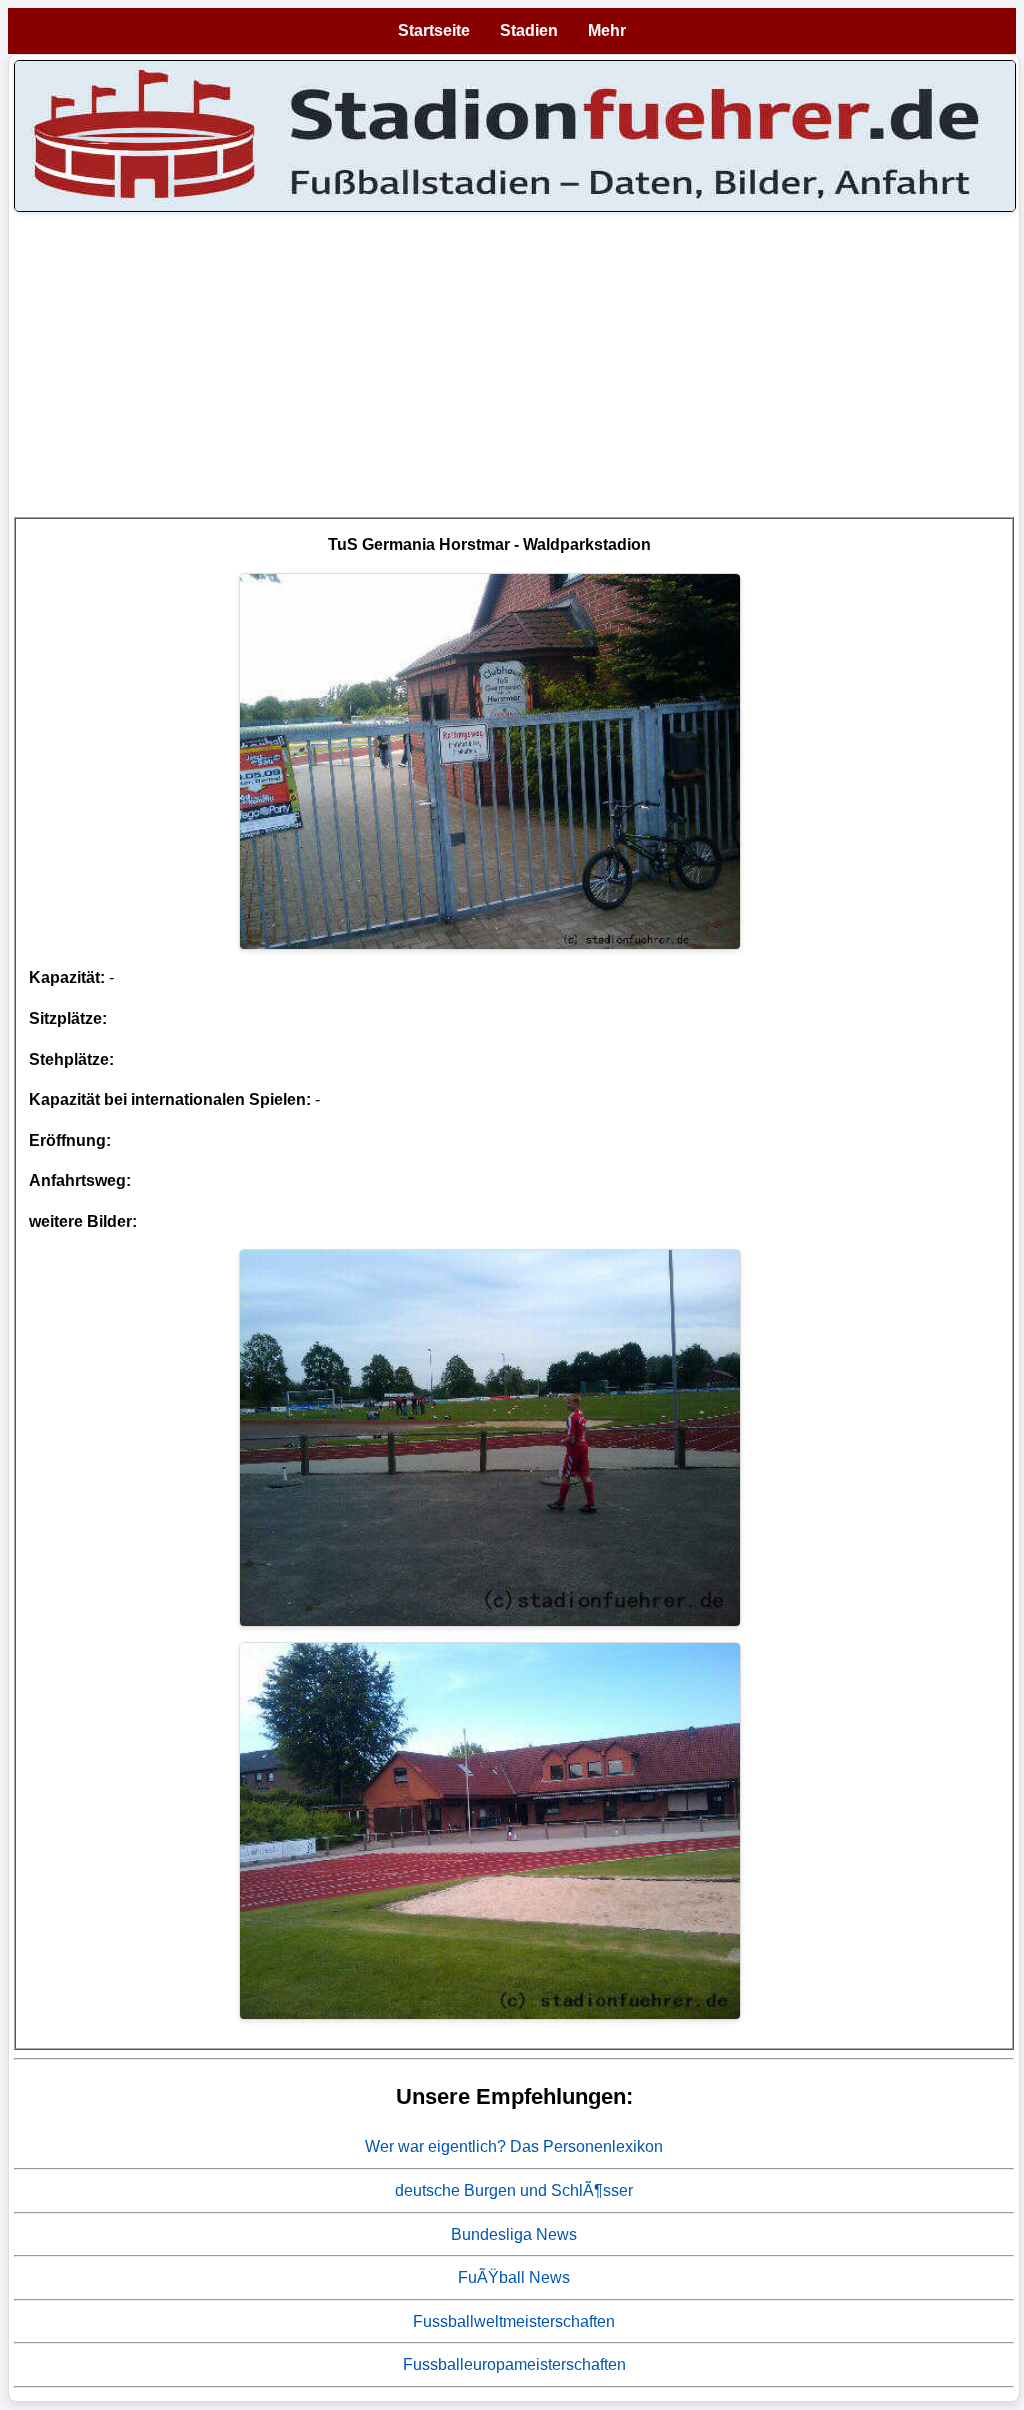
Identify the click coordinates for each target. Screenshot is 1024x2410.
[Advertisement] (514, 377)
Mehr (607, 30)
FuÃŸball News (514, 2277)
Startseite (434, 30)
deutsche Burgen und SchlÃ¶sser (514, 2190)
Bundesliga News (514, 2234)
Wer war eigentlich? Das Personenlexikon (514, 2146)
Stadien (529, 30)
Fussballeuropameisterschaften (514, 2364)
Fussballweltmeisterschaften (514, 2321)
